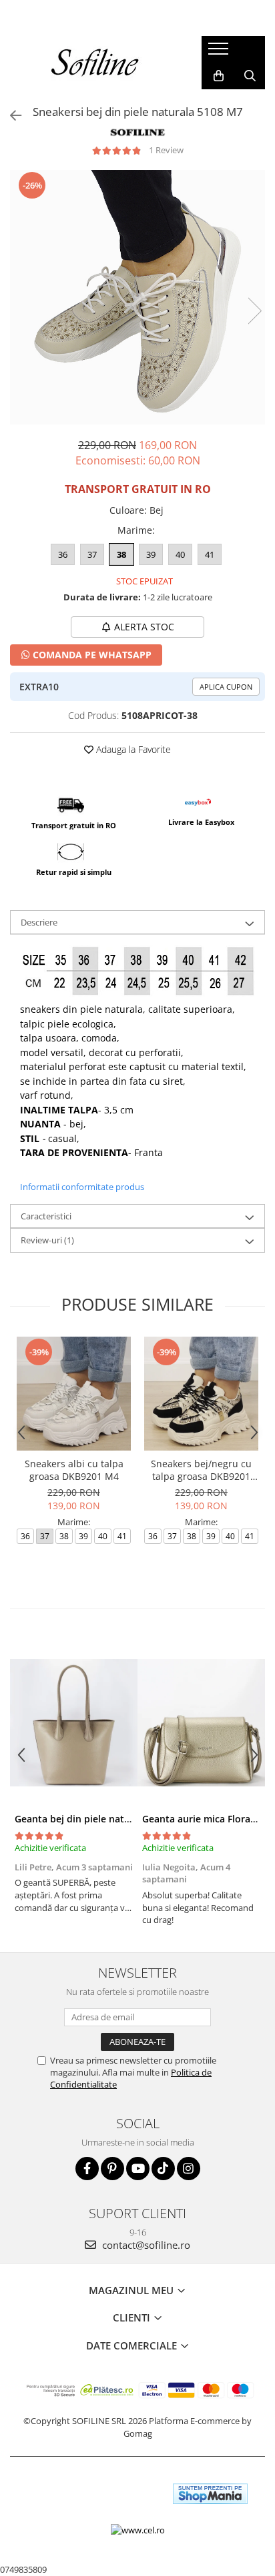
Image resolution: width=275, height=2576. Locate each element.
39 (151, 554)
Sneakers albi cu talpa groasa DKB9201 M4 (74, 1470)
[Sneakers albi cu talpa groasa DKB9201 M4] (74, 1394)
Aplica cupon (226, 687)
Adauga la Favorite (132, 749)
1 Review (166, 150)
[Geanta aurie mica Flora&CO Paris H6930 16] (201, 1722)
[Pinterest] (112, 2169)
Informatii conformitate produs (82, 1187)
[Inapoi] (10, 116)
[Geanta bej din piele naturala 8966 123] (74, 1722)
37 (92, 554)
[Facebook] (87, 2169)
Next (254, 311)
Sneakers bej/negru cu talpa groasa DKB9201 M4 (201, 1470)
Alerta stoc (144, 627)
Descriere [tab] (39, 922)
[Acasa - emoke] (95, 63)
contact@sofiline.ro (145, 2245)
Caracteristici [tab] (46, 1216)
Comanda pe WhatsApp (91, 655)
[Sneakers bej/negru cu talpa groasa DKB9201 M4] (201, 1394)
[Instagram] (189, 2169)
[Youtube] (138, 2169)
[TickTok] (163, 2169)
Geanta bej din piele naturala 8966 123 (102, 1819)
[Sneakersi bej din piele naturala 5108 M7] (137, 297)
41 (210, 554)
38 (121, 554)
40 (180, 554)
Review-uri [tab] (47, 1240)
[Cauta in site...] (250, 76)
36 (63, 554)
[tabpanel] (137, 297)
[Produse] (220, 53)
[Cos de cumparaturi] (219, 76)
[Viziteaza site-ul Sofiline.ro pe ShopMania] (210, 2494)
